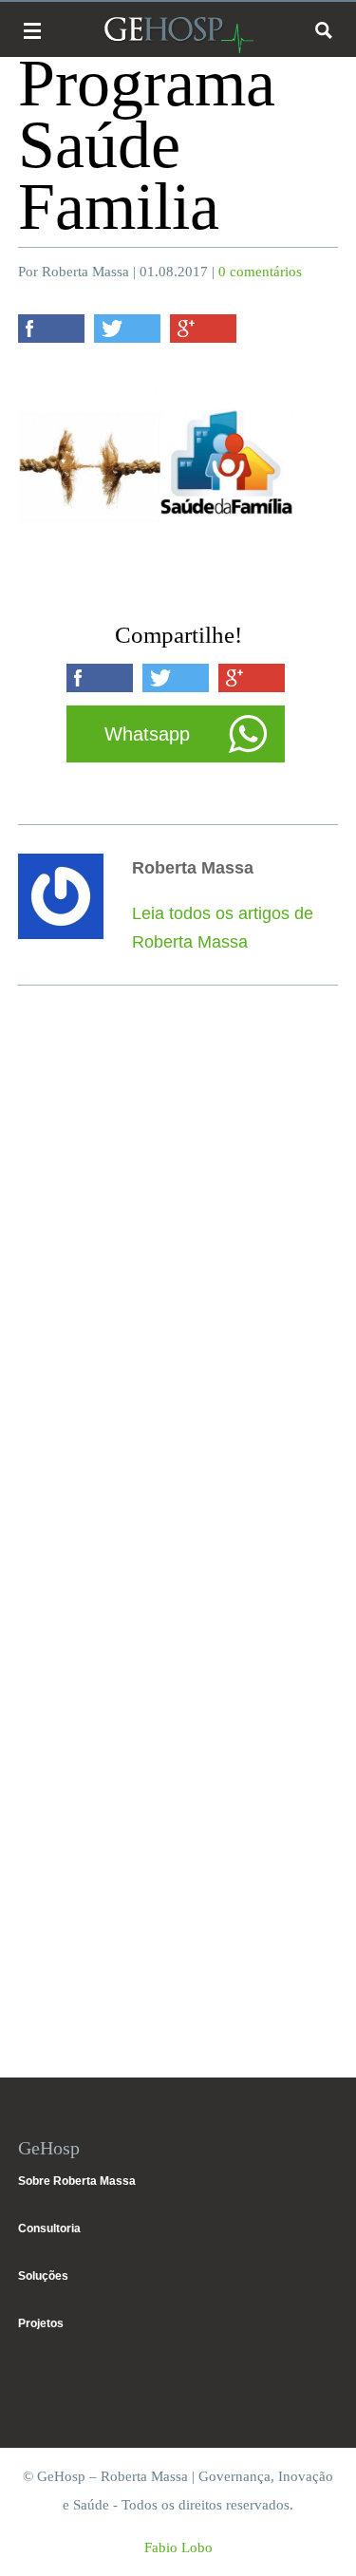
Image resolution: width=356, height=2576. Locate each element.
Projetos (41, 2323)
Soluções (43, 2276)
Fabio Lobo (178, 2548)
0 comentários (260, 272)
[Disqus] (178, 1280)
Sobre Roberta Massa (77, 2181)
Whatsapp (147, 734)
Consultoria (49, 2228)
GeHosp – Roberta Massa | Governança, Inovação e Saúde (178, 35)
